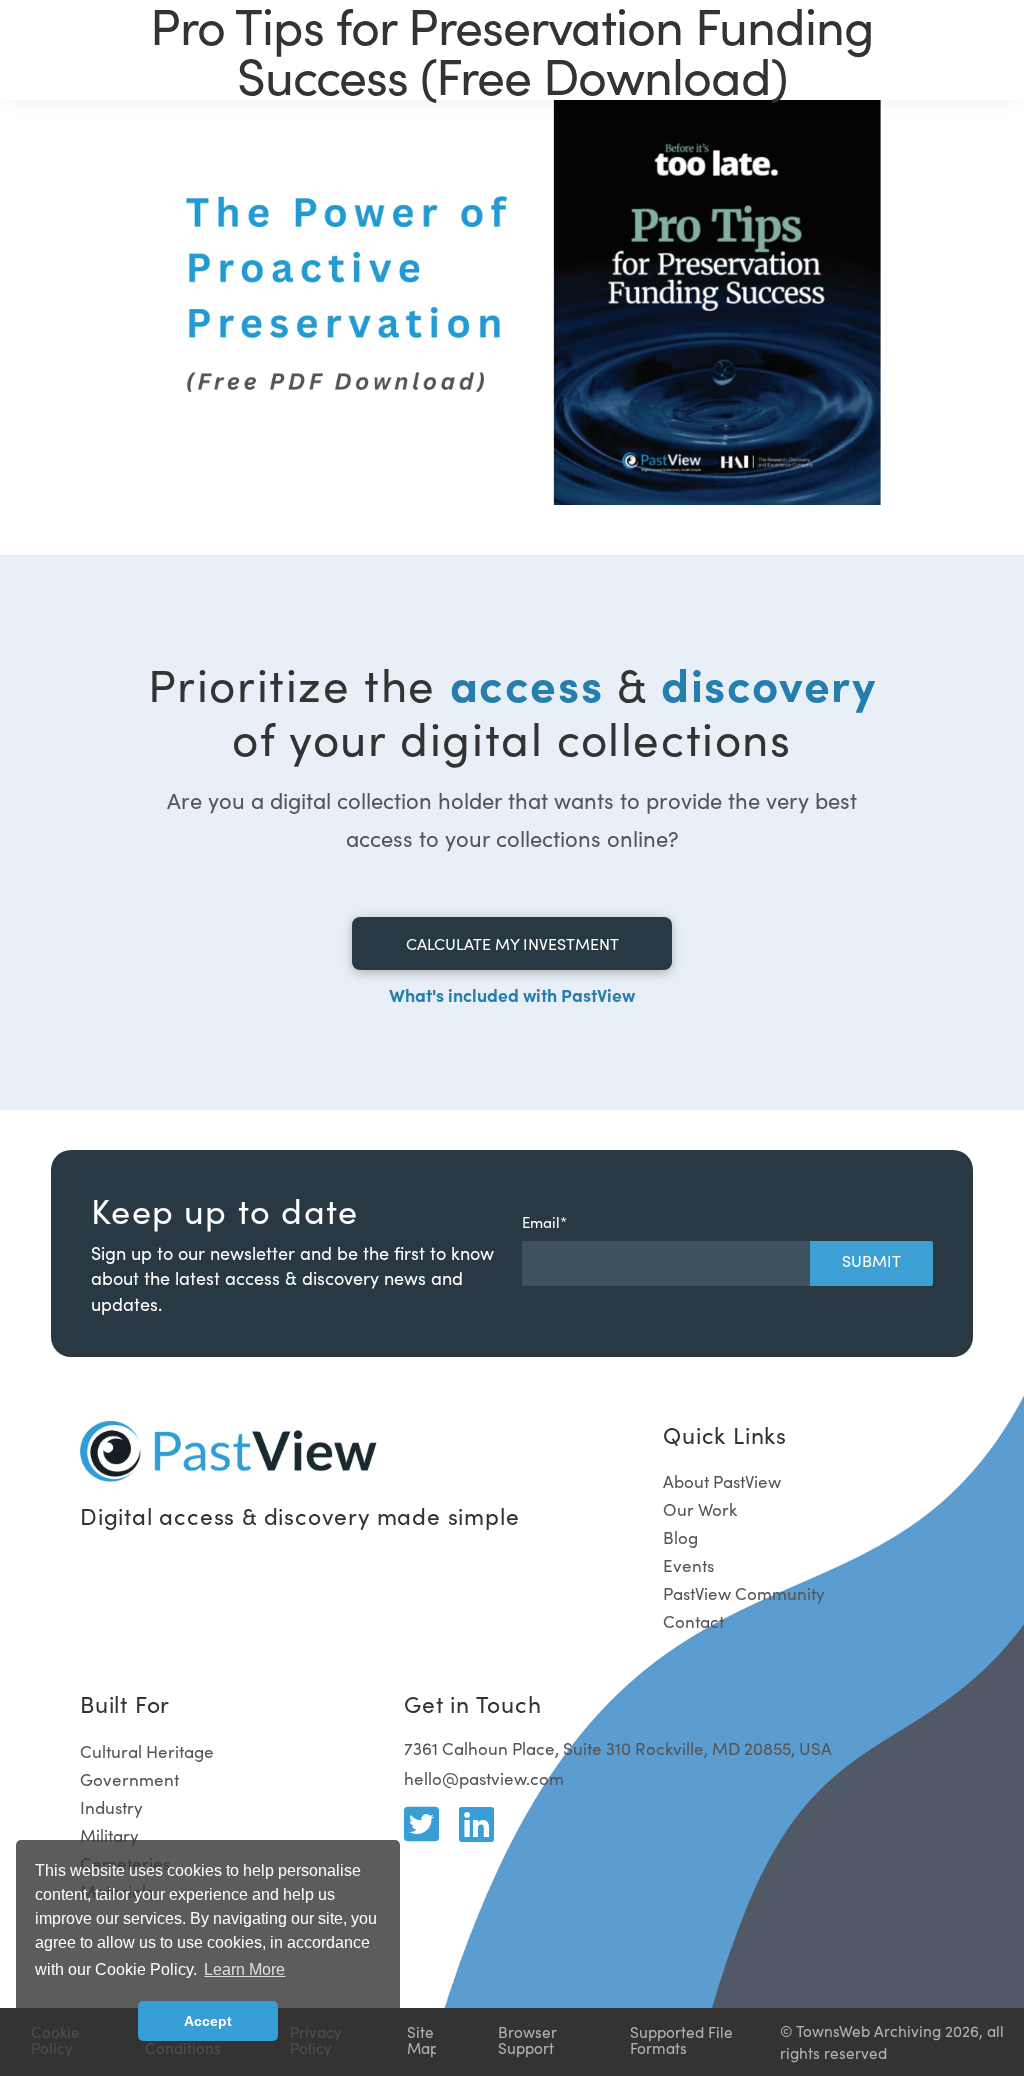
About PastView (722, 1481)
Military (109, 1835)
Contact (693, 1621)
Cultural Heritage (147, 1751)
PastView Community (744, 1593)
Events (688, 1565)
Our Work (700, 1509)
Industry (111, 1807)
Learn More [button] (244, 1969)
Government (129, 1779)
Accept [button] (208, 2021)
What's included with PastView (512, 994)
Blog (680, 1537)
